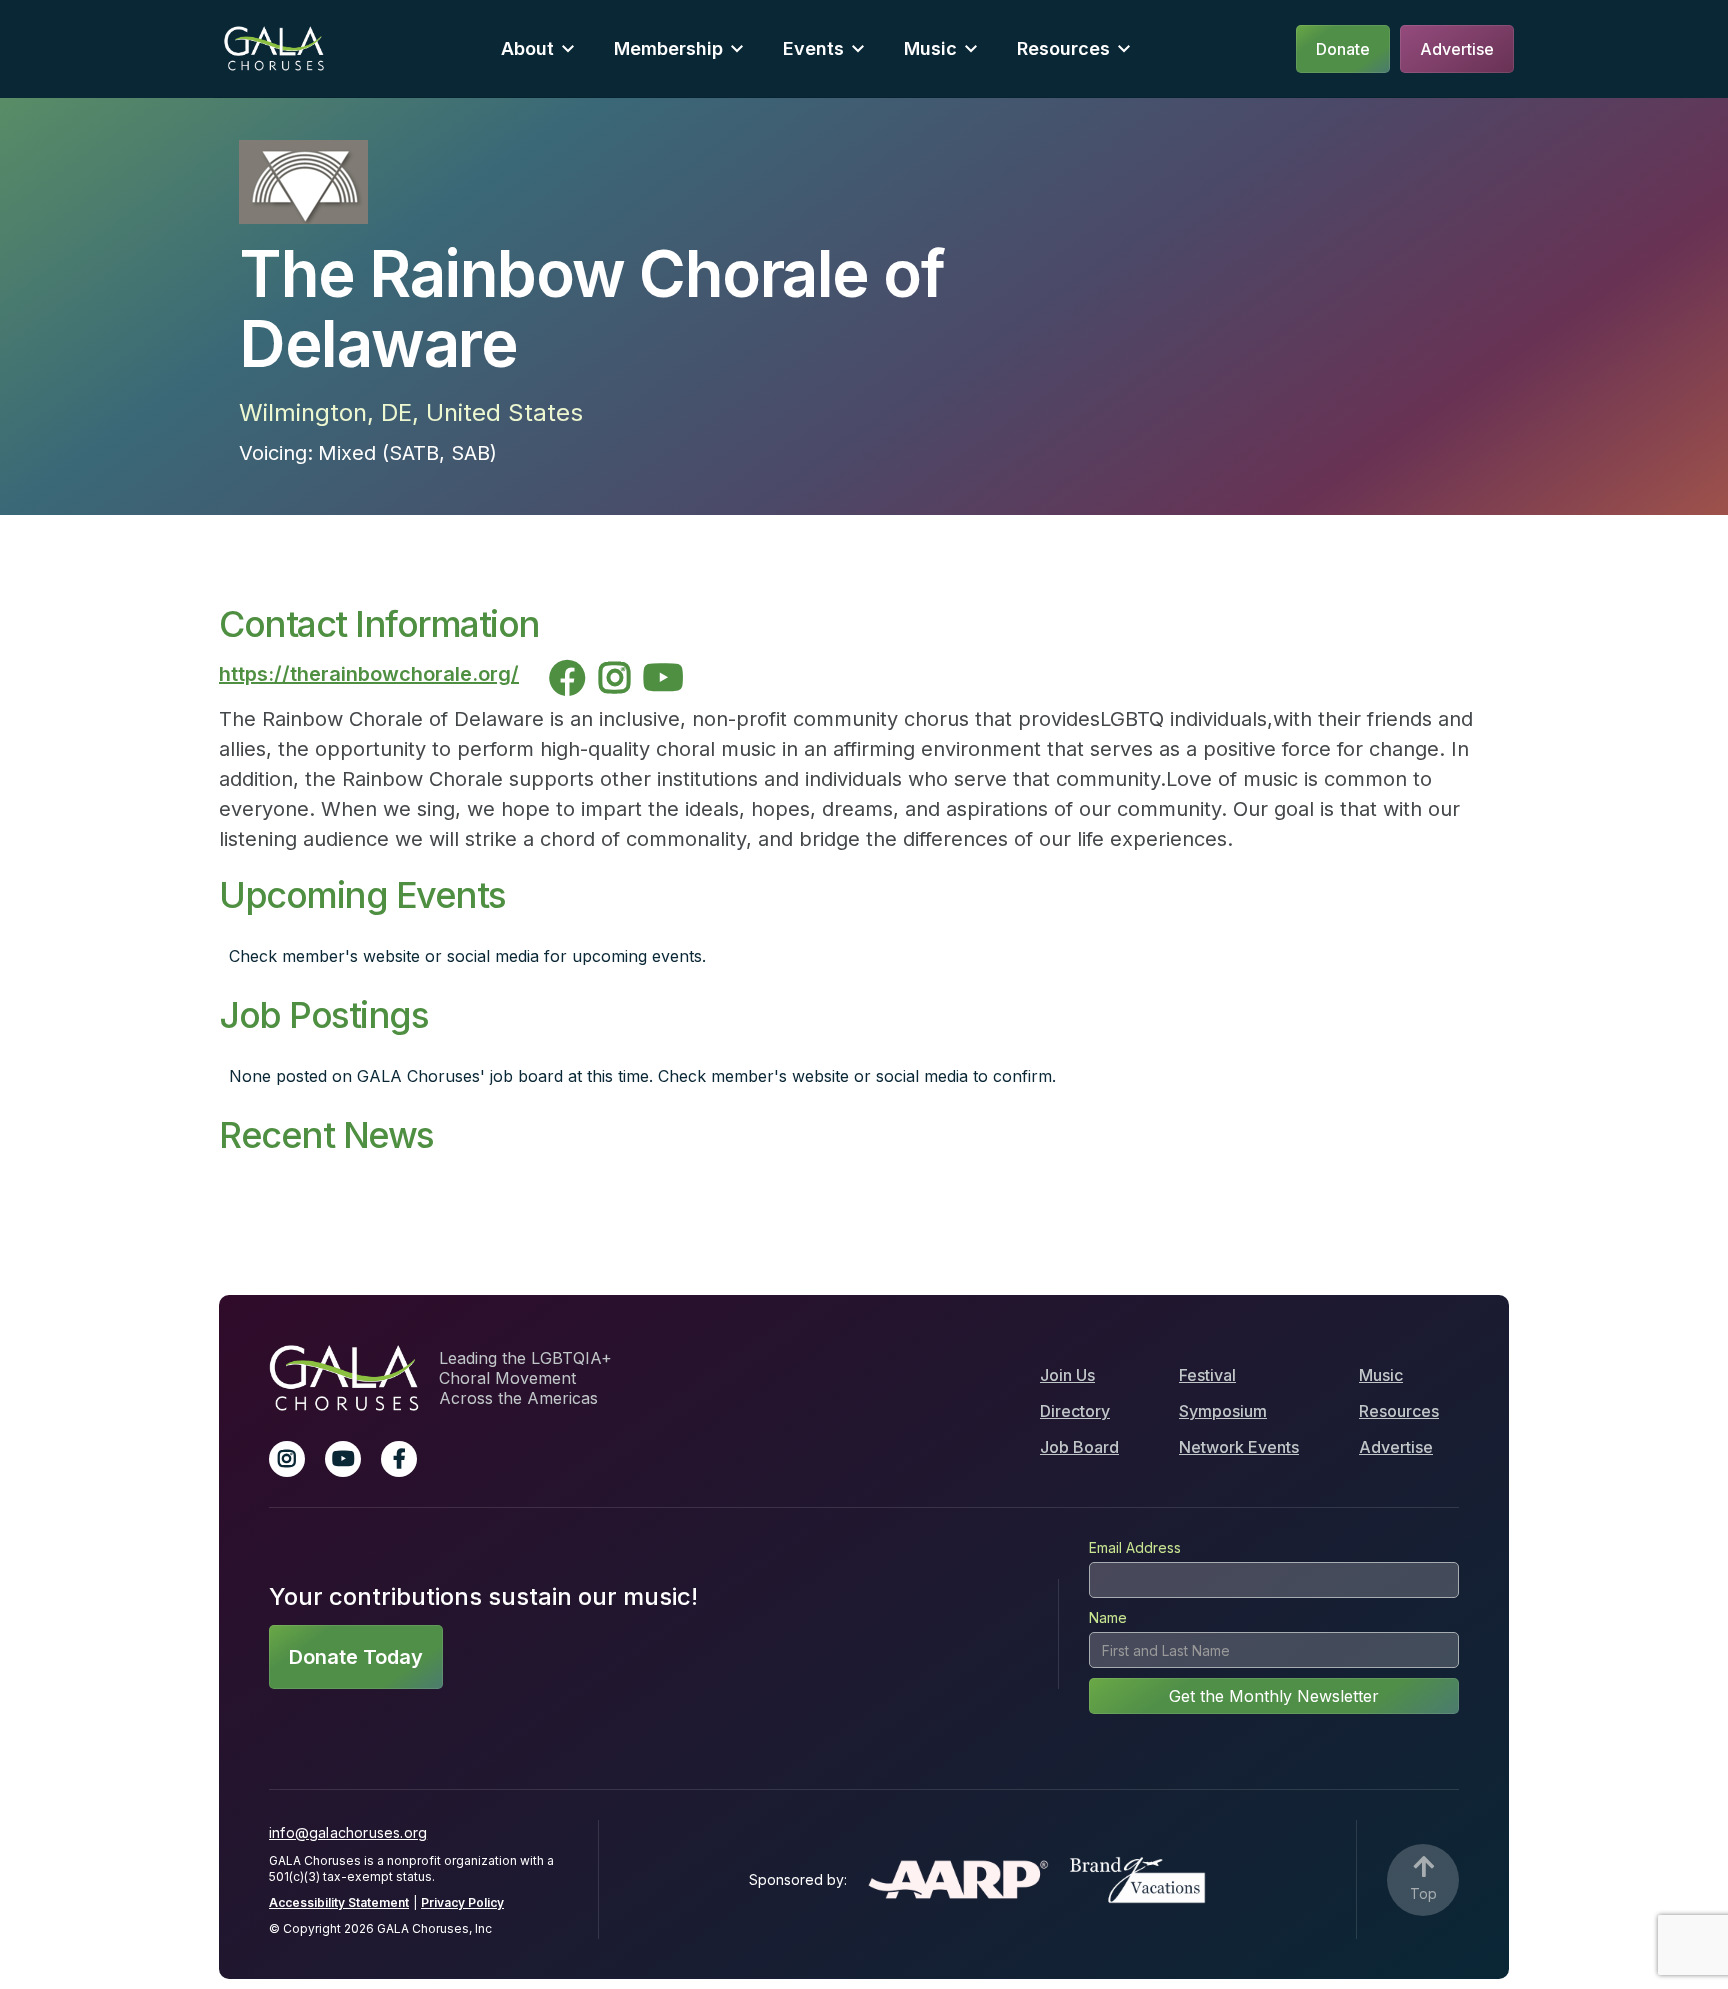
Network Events (1239, 1447)
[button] (537, 48)
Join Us (1067, 1375)
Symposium (1223, 1411)
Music (1381, 1375)
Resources (1063, 48)
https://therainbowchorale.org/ (369, 674)
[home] (274, 48)
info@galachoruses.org (348, 1832)
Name (1108, 1617)
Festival (1207, 1375)
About (527, 48)
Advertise (1396, 1447)
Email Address (1135, 1547)
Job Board (1079, 1447)
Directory (1075, 1411)
